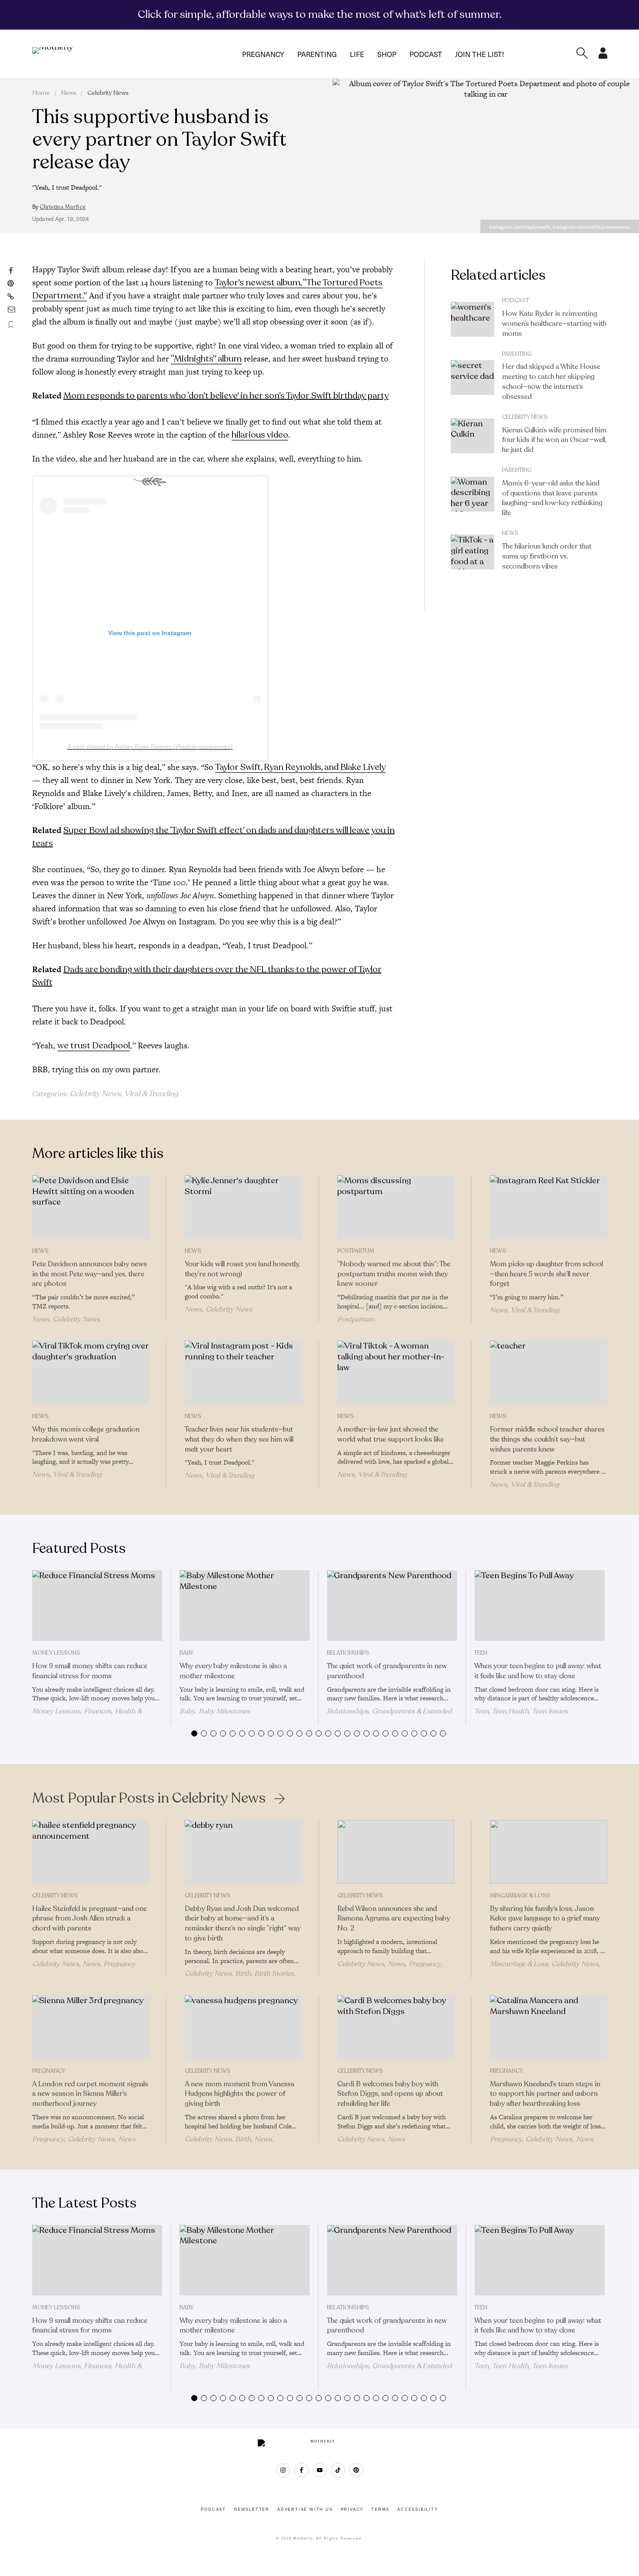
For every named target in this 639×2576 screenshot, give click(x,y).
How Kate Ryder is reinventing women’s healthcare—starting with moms (554, 324)
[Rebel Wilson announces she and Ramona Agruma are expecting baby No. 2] (396, 1852)
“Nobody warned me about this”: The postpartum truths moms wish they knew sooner (394, 1274)
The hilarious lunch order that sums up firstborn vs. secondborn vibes (547, 556)
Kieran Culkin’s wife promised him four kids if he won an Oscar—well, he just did (554, 440)
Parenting (317, 54)
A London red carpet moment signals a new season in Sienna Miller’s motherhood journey (90, 2094)
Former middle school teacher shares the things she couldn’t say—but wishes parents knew (547, 1439)
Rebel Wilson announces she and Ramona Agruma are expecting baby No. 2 (394, 1919)
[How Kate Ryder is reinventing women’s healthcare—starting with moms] (473, 319)
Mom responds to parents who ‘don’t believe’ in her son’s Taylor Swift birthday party (226, 396)
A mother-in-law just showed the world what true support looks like (391, 1434)
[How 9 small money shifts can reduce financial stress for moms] (97, 1606)
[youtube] (320, 2470)
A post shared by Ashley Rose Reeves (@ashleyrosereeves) (150, 746)
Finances (98, 1711)
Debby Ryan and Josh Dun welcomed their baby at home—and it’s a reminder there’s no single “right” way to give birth (243, 1924)
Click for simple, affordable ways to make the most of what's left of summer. (320, 14)
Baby (186, 1653)
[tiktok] (338, 2470)
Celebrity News (108, 93)
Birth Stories (274, 1974)
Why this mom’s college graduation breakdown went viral (86, 1434)
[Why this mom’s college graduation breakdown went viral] (91, 1372)
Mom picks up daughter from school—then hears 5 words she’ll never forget (546, 1274)
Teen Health (510, 1711)
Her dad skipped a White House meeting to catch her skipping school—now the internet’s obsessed (551, 381)
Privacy (352, 2509)
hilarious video (260, 435)
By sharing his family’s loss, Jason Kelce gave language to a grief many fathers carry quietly (545, 1919)
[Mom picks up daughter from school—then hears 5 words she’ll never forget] (548, 1207)
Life (357, 54)
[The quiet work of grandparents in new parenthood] (392, 1606)
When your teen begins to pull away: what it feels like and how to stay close (538, 1671)
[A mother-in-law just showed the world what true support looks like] (396, 1372)
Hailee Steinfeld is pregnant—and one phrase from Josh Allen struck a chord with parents (90, 1919)
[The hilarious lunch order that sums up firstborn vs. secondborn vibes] (473, 552)
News (69, 93)
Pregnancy (263, 54)
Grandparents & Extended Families (389, 1715)
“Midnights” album (206, 359)
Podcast (426, 54)
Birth (243, 1974)
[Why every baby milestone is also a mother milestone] (245, 1606)
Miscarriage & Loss (520, 1896)
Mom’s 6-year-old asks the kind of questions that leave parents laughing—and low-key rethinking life (552, 498)
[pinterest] (356, 2470)
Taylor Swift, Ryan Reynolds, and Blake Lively (300, 767)
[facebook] (301, 2470)
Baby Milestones (224, 1711)
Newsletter (252, 2509)
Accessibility (418, 2509)
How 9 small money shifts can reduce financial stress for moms (90, 1671)
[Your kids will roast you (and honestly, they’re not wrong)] (243, 1207)
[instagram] (283, 2470)
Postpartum (356, 1251)
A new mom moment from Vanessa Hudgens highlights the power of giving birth (240, 2094)
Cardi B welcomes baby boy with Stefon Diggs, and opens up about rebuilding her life (390, 2094)
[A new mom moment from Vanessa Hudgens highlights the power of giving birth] (243, 2027)
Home (41, 93)
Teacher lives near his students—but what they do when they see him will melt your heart (239, 1439)
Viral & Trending (151, 1094)
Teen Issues (550, 1711)
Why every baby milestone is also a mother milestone (233, 1671)
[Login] (603, 56)
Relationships (348, 1653)
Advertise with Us (305, 2509)
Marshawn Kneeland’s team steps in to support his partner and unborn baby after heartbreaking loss (545, 2094)
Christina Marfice (63, 207)
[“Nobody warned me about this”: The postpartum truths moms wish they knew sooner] (396, 1207)
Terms (380, 2509)
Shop (387, 54)
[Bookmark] (11, 325)
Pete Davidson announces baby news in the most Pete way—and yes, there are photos (90, 1274)
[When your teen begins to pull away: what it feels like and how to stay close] (539, 1606)
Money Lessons (56, 1653)
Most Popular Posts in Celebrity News (149, 1798)
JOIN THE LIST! (479, 54)
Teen (481, 1653)
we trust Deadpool (94, 1045)
